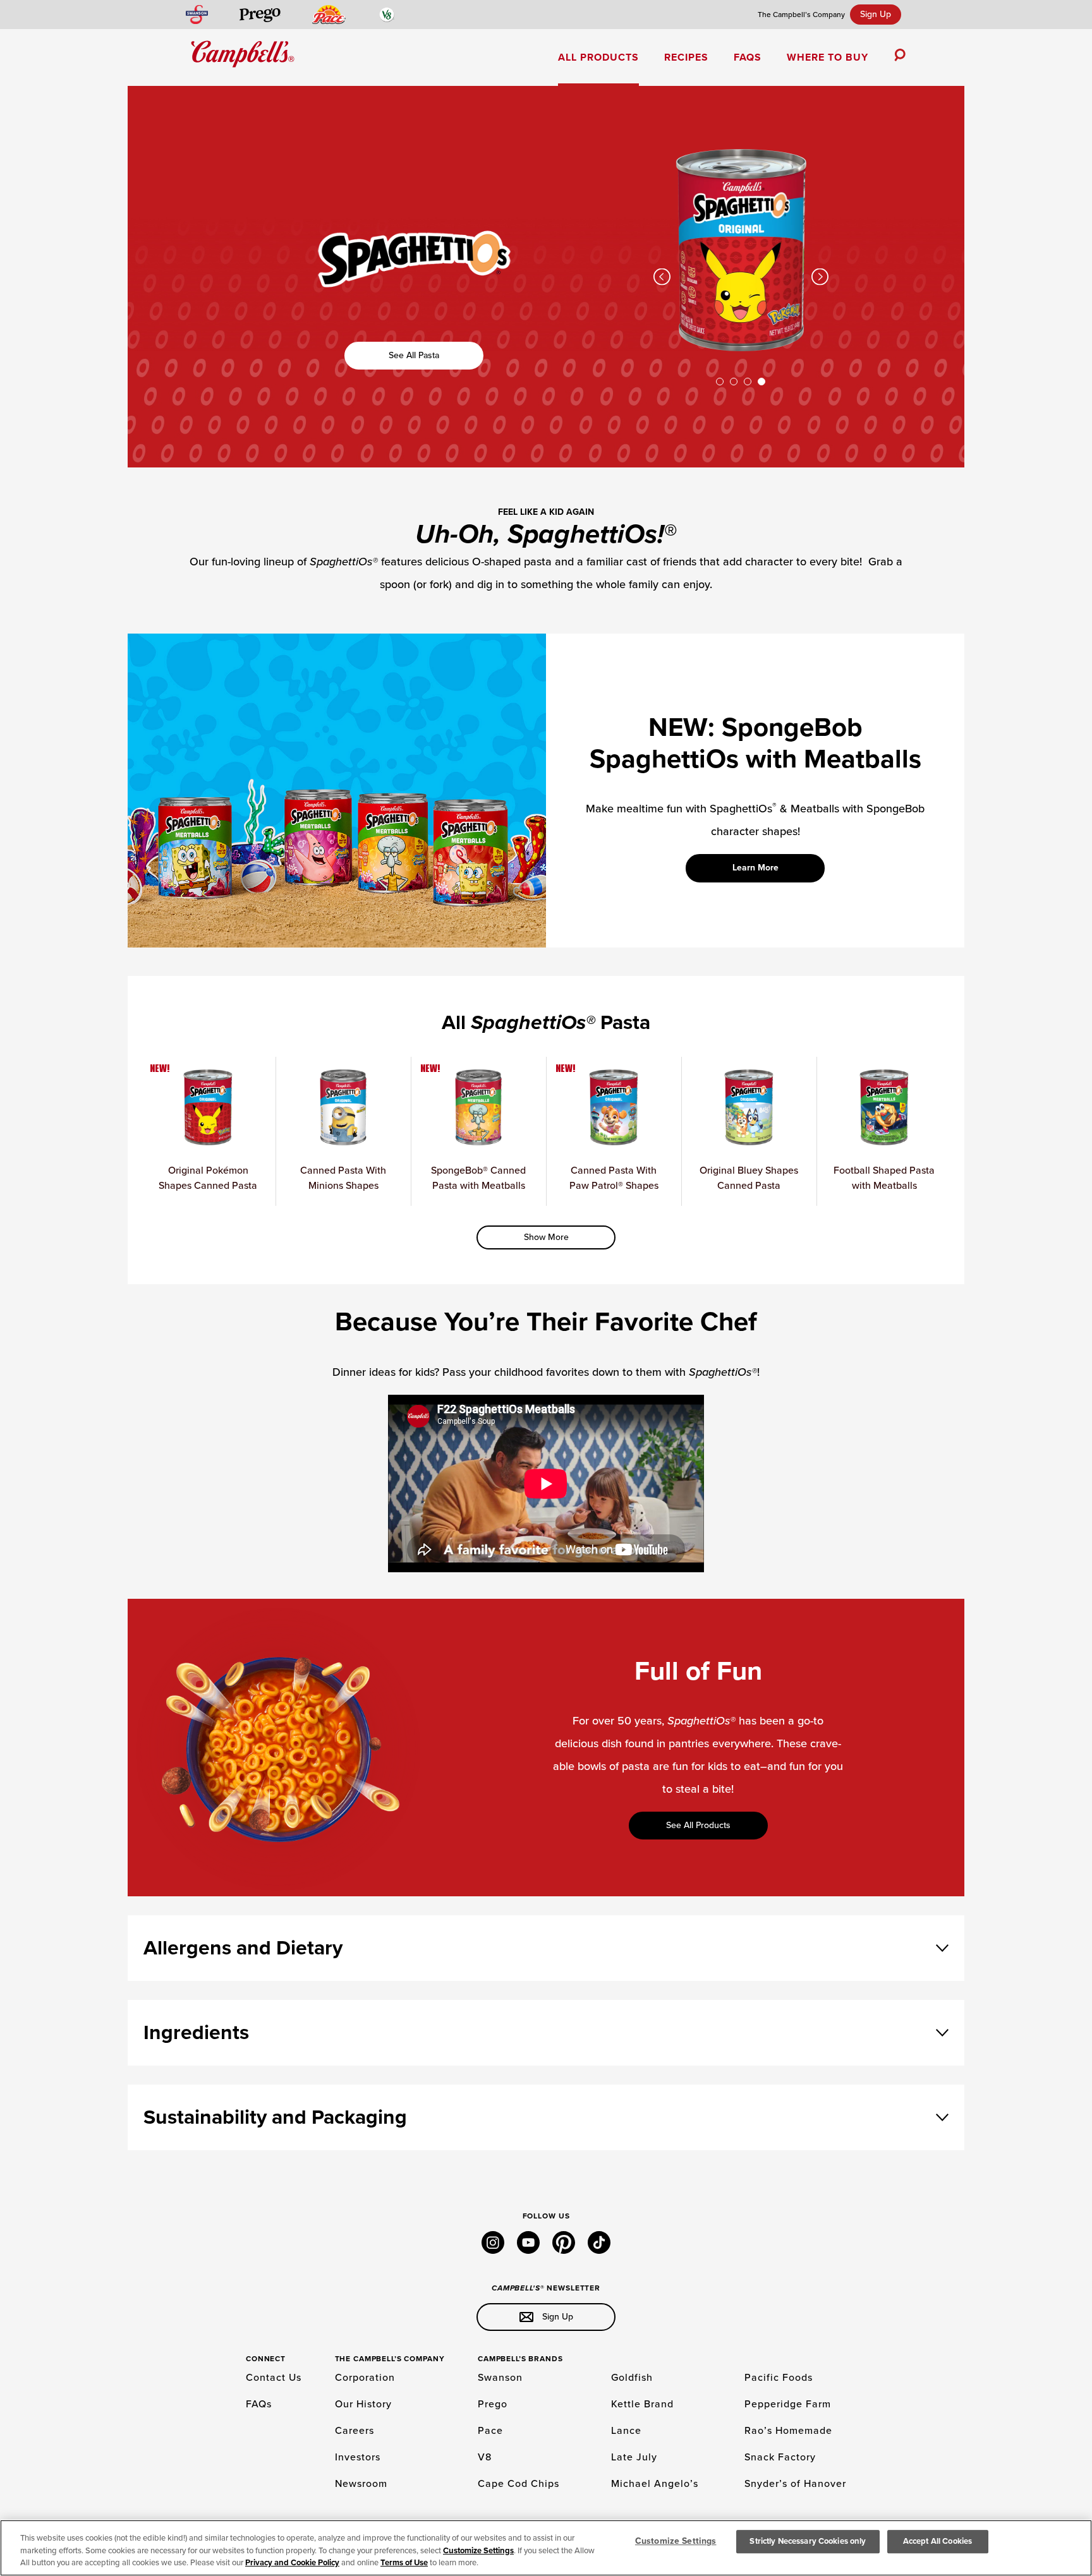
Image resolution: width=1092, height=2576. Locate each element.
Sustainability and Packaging (275, 2117)
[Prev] (662, 277)
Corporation (365, 2378)
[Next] (820, 277)
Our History (363, 2404)
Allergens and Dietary (243, 1948)
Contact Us (274, 2378)
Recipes (686, 57)
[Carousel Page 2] (734, 382)
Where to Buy (828, 57)
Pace (490, 2431)
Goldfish (632, 2378)
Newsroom (361, 2484)
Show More (546, 1237)
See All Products (698, 1825)
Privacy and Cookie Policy (292, 2563)
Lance (626, 2431)
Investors (358, 2457)
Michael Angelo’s (655, 2484)
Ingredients (196, 2033)
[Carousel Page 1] (720, 382)
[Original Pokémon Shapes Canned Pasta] (741, 347)
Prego (493, 2404)
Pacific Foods (779, 2378)
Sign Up (876, 14)
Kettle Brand (642, 2404)
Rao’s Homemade (788, 2431)
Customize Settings (478, 2551)
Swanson (500, 2378)
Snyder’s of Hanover (795, 2484)
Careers (355, 2431)
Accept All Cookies (937, 2541)
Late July (634, 2457)
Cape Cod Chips (519, 2484)
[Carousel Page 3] (748, 382)
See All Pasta (414, 355)
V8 (485, 2457)
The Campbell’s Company (801, 15)
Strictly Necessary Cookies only (808, 2541)
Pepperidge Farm (788, 2404)
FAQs (748, 57)
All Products (598, 57)
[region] (546, 2548)
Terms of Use (404, 2563)
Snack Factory (780, 2457)
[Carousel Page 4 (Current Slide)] (761, 382)
